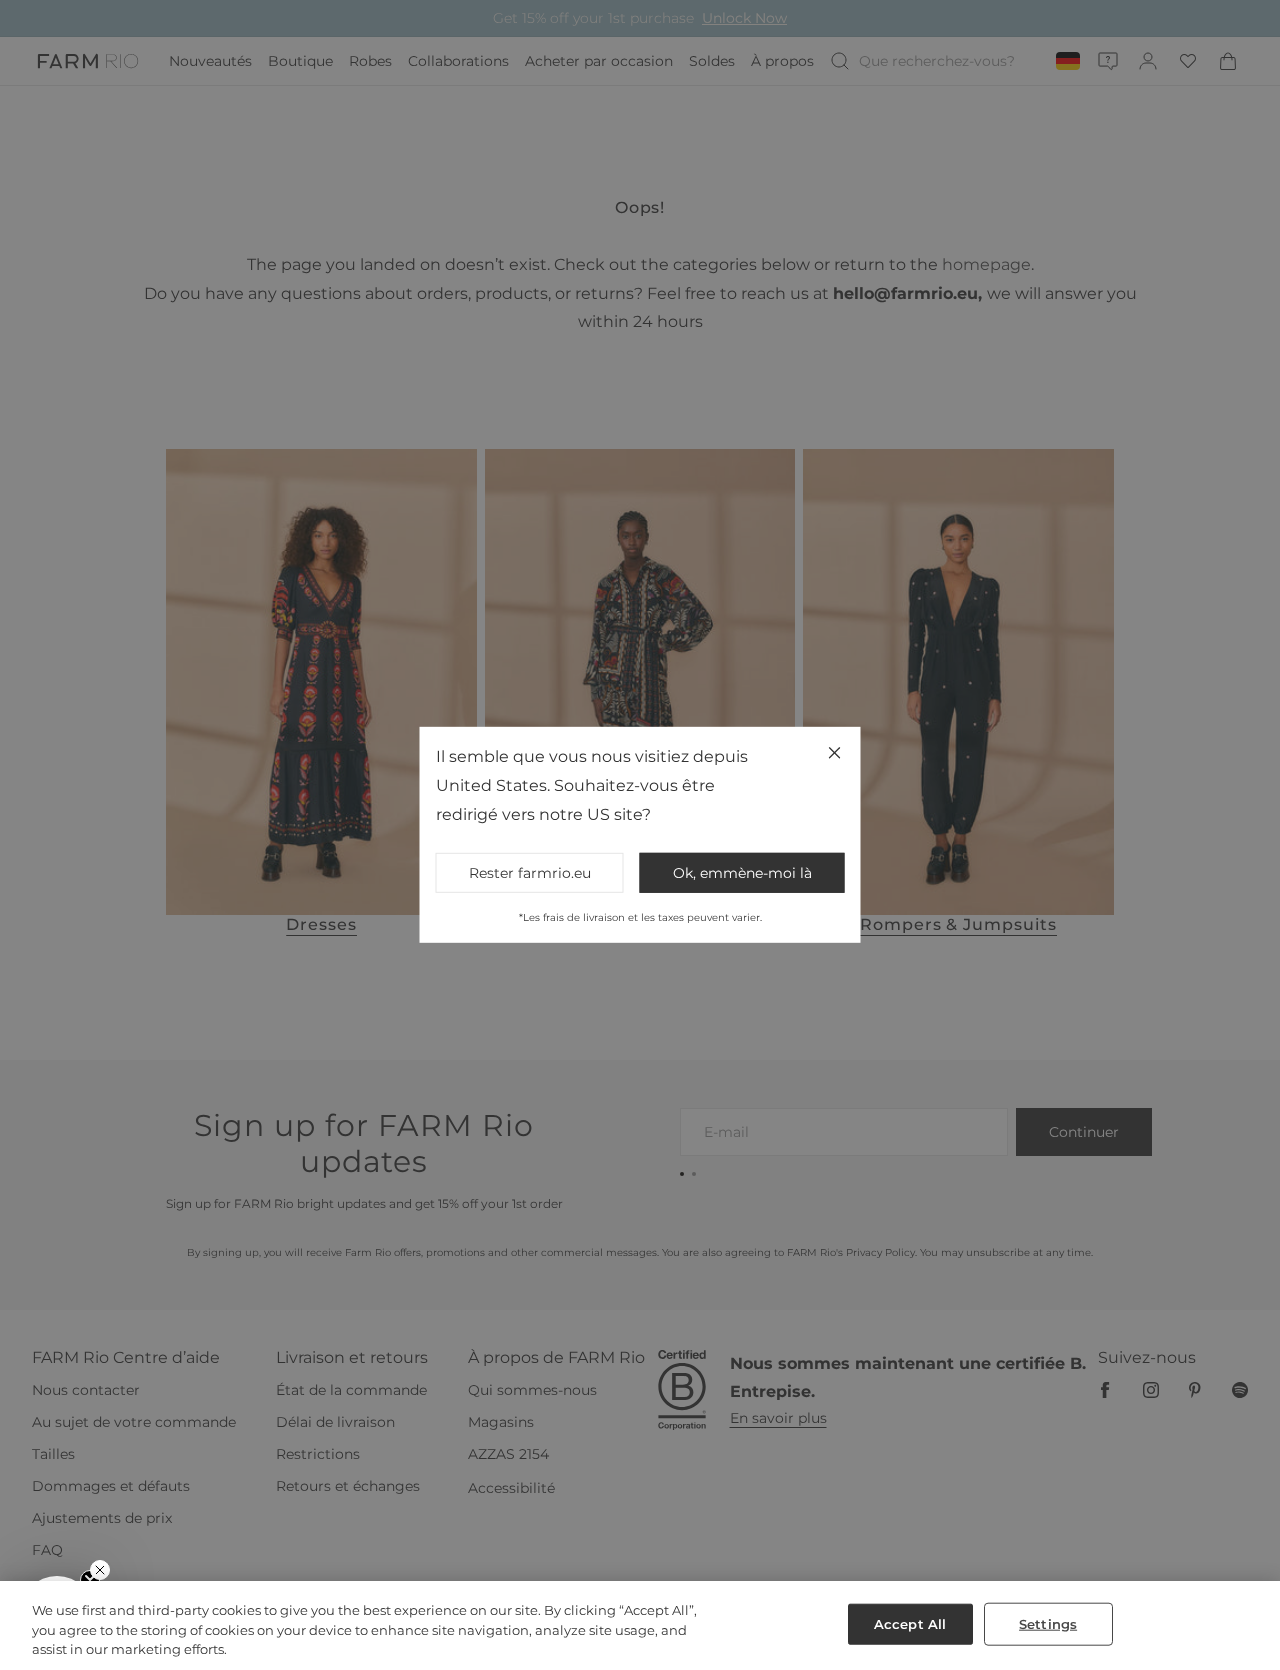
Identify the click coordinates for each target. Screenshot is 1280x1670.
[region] (640, 1625)
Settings (1048, 1623)
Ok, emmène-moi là (742, 873)
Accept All (910, 1623)
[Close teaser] (100, 1570)
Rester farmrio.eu (530, 873)
